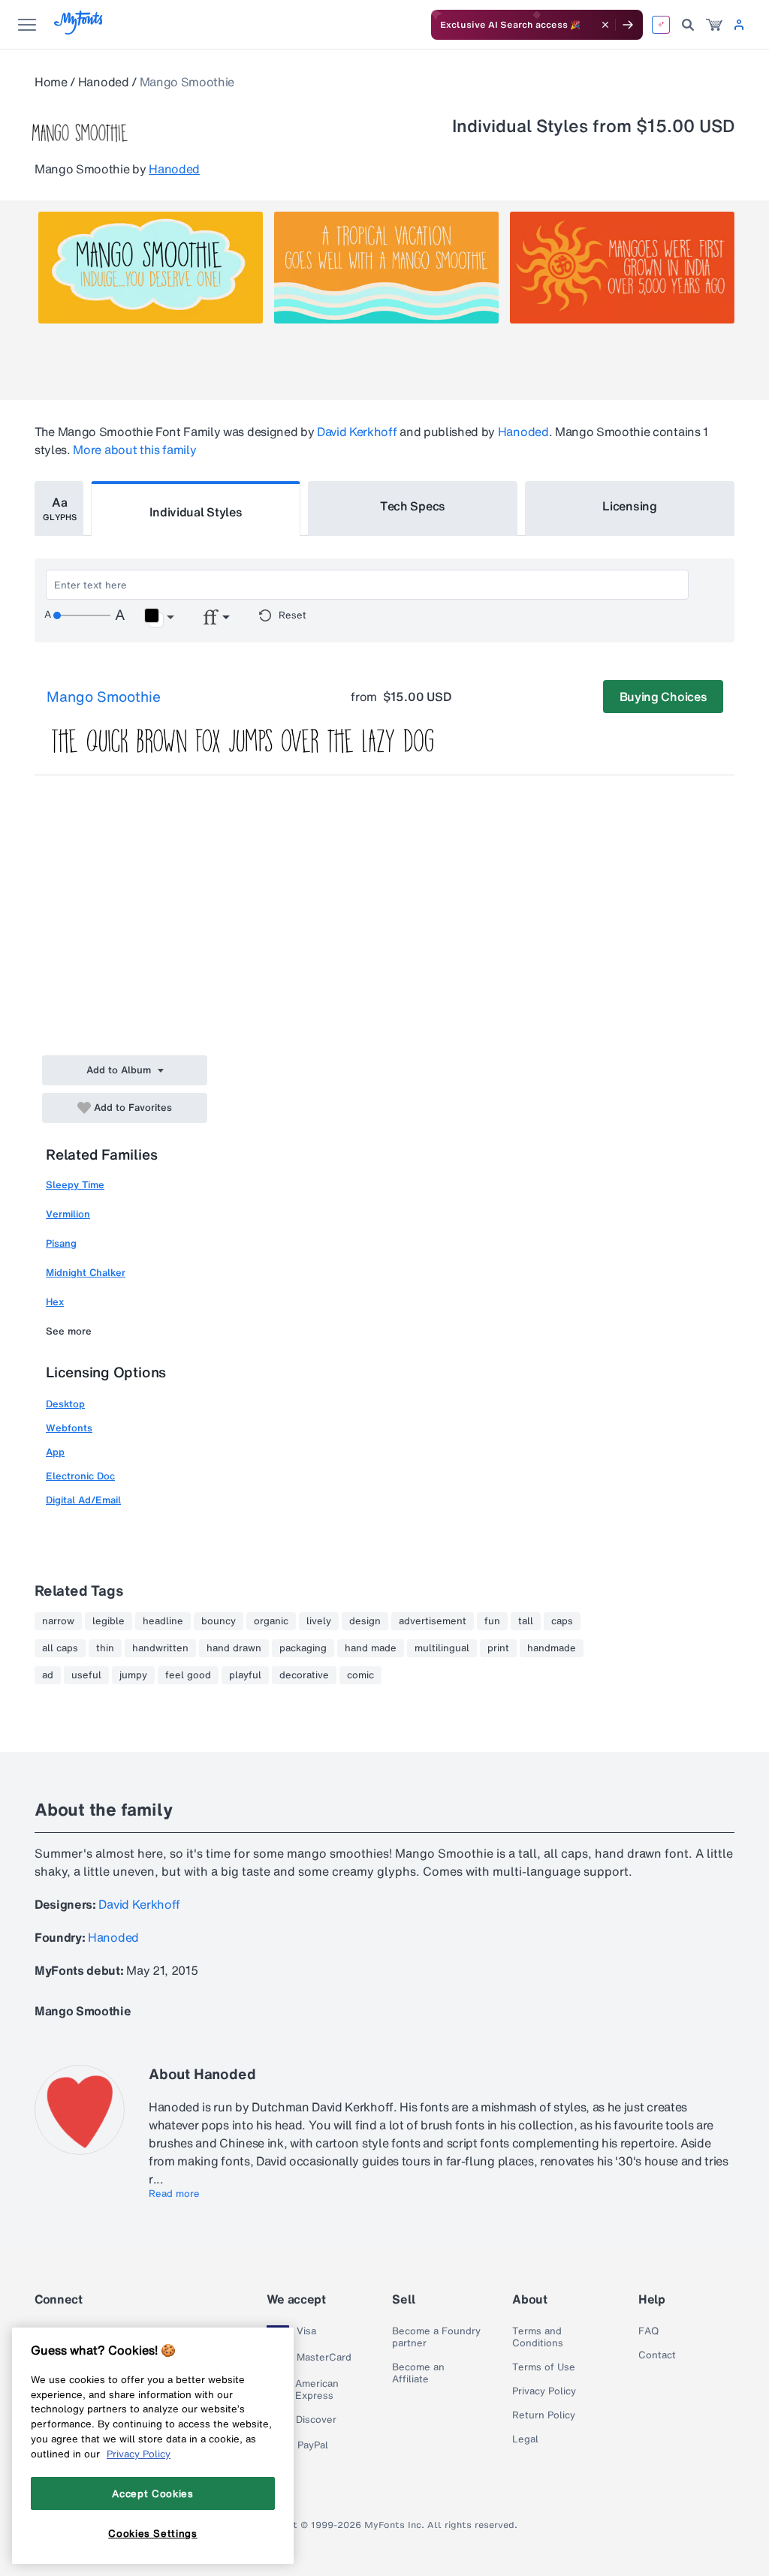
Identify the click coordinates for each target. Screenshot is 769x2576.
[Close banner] (605, 25)
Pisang (61, 1243)
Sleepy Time (75, 1185)
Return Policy (544, 2415)
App (55, 1452)
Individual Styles (196, 512)
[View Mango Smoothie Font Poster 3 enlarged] (622, 268)
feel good (188, 1675)
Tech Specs (413, 506)
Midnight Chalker (86, 1273)
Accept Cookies (152, 2493)
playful (245, 1675)
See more (69, 1331)
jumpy (133, 1675)
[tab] (59, 509)
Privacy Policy (544, 2391)
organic (271, 1621)
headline (163, 1621)
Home (51, 82)
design (365, 1621)
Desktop (65, 1404)
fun (492, 1621)
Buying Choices (663, 697)
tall (526, 1621)
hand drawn (234, 1648)
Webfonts (69, 1428)
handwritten (160, 1648)
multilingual (442, 1648)
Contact (657, 2355)
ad (48, 1675)
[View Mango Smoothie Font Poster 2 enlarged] (386, 268)
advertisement (433, 1621)
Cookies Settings (153, 2533)
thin (105, 1648)
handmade (552, 1648)
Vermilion (68, 1214)
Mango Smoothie (104, 697)
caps (562, 1621)
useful (86, 1675)
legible (109, 1621)
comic (360, 1675)
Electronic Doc (80, 1476)
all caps (60, 1648)
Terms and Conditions (538, 2337)
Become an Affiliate (418, 2373)
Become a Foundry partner (436, 2337)
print (498, 1648)
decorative (304, 1675)
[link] (714, 25)
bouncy (219, 1621)
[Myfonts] (79, 30)
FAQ (648, 2331)
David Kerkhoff (357, 432)
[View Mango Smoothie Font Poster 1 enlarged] (151, 268)
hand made (371, 1648)
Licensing (629, 506)
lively (319, 1621)
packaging (303, 1648)
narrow (58, 1621)
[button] (159, 618)
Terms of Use (544, 2367)
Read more (174, 2194)
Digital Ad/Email (83, 1500)
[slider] (82, 615)
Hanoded (104, 82)
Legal (525, 2439)
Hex (55, 1302)
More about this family (134, 450)
